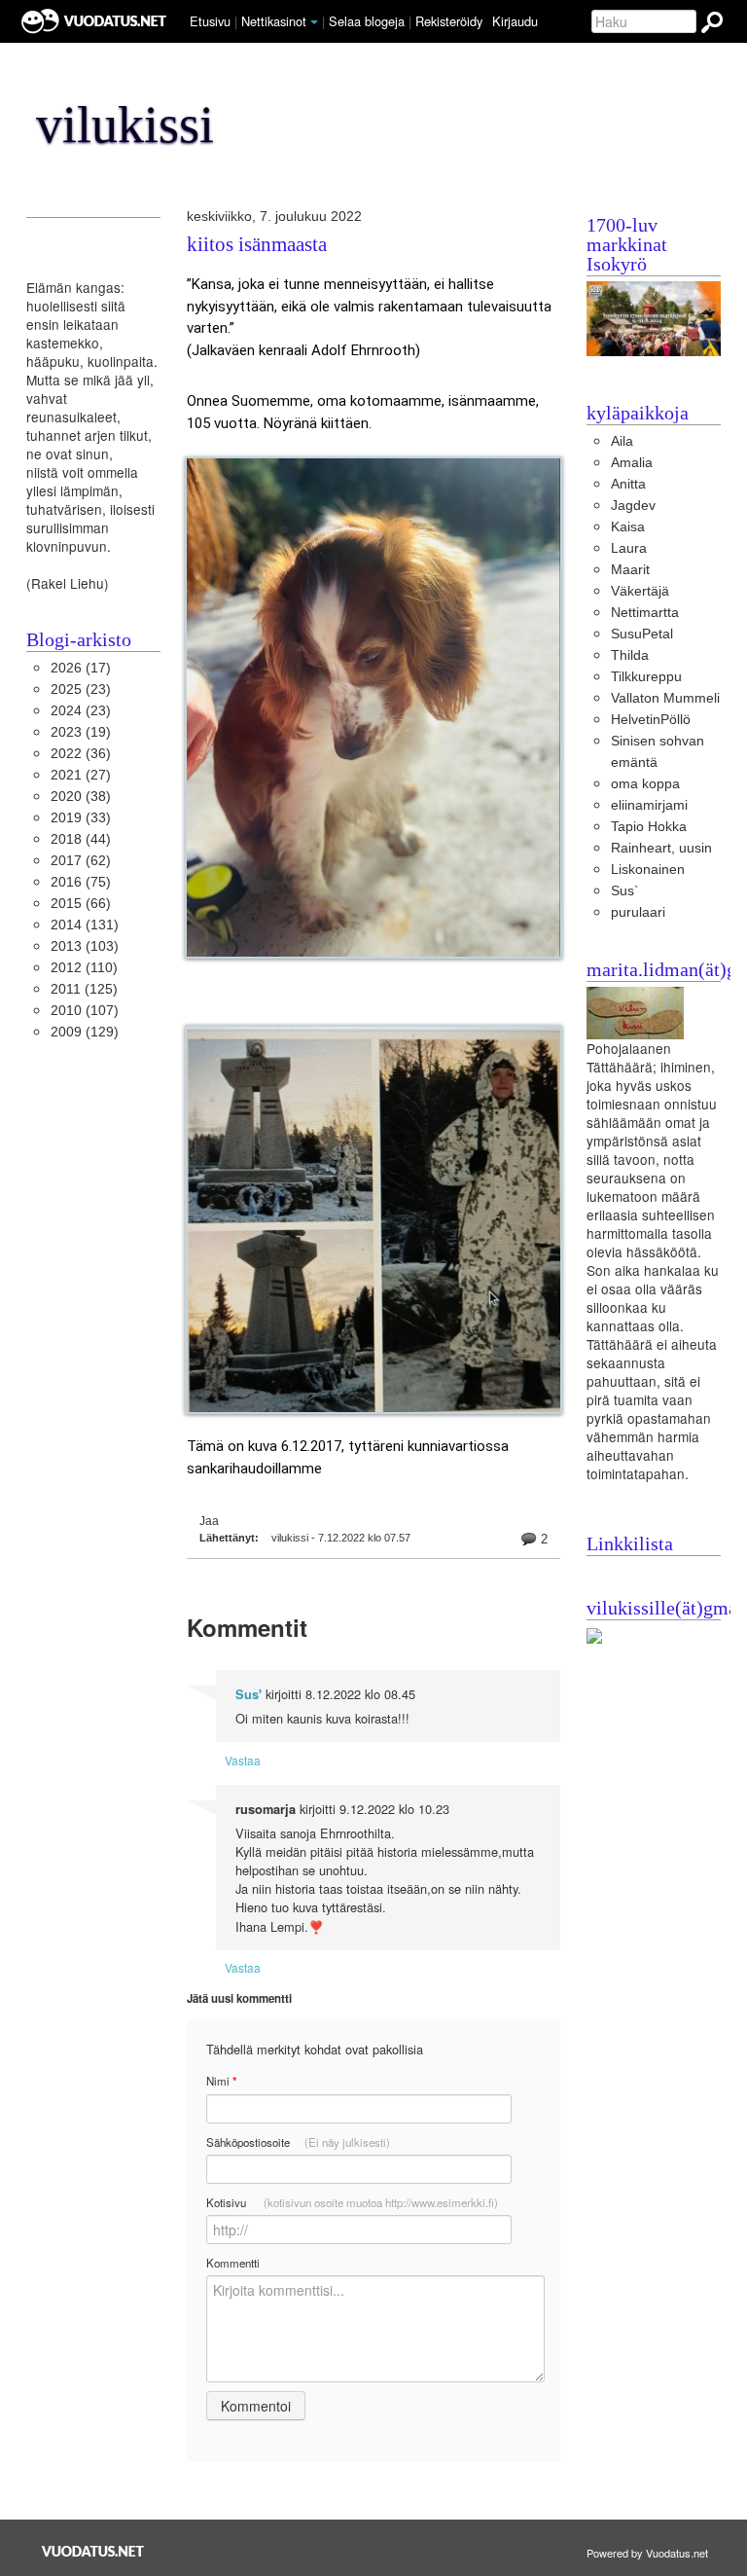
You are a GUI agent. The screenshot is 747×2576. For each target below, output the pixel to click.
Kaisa (628, 527)
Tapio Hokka (649, 827)
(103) (85, 946)
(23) (81, 689)
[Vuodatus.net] (93, 2551)
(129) (85, 1032)
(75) (81, 882)
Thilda (630, 655)
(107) (85, 1011)
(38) (81, 797)
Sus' (249, 1694)
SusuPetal (642, 634)
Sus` (625, 891)
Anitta (628, 484)
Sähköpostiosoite (298, 2142)
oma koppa (645, 784)
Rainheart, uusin (661, 848)
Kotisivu (352, 2202)
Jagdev (633, 506)
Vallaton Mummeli (665, 698)
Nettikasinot (274, 21)
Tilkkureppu (646, 677)
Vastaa (243, 1760)
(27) (81, 775)
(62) (81, 861)
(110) (84, 968)
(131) (85, 925)
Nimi (221, 2081)
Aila (622, 441)
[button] (314, 22)
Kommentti (233, 2263)
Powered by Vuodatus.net (647, 2553)
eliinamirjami (649, 805)
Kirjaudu (515, 21)
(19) (81, 732)
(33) (81, 818)
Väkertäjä (640, 591)
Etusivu (210, 21)
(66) (81, 904)
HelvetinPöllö (651, 720)
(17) (81, 668)
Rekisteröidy (449, 21)
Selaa (367, 21)
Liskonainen (648, 870)
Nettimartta (645, 613)
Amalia (632, 463)
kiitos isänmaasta (257, 245)
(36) (81, 754)
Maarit (630, 570)
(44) (81, 839)
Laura (629, 548)
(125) (84, 989)
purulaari (638, 912)
